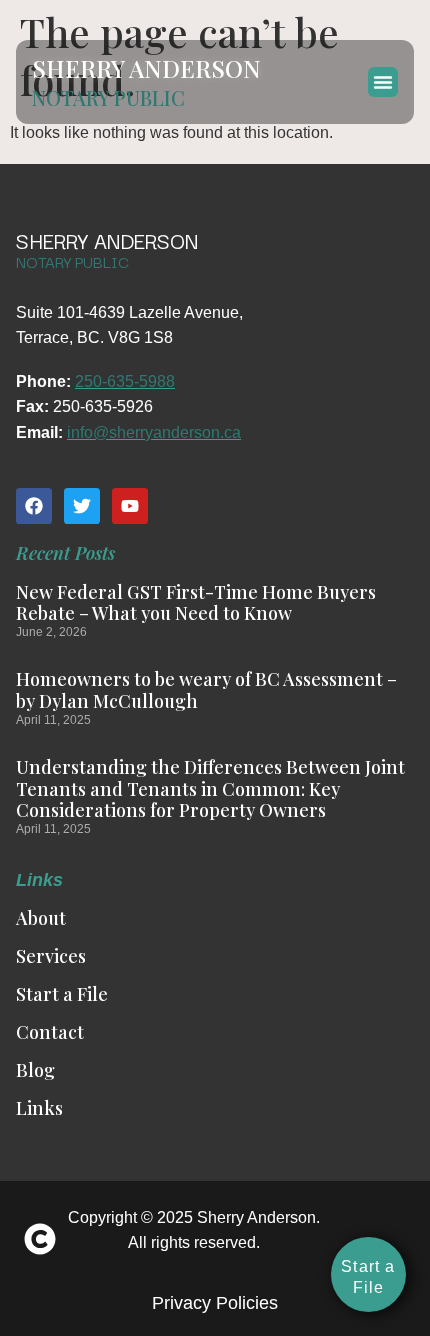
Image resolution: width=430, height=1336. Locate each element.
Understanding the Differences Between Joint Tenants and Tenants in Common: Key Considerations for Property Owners (210, 788)
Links (39, 1108)
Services (51, 956)
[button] (383, 82)
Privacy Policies (215, 1303)
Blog (35, 1070)
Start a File (62, 994)
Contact (50, 1032)
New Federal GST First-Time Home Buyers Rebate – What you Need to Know (196, 603)
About (41, 918)
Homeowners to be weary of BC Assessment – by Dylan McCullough (206, 690)
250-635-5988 (125, 381)
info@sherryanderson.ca (154, 432)
